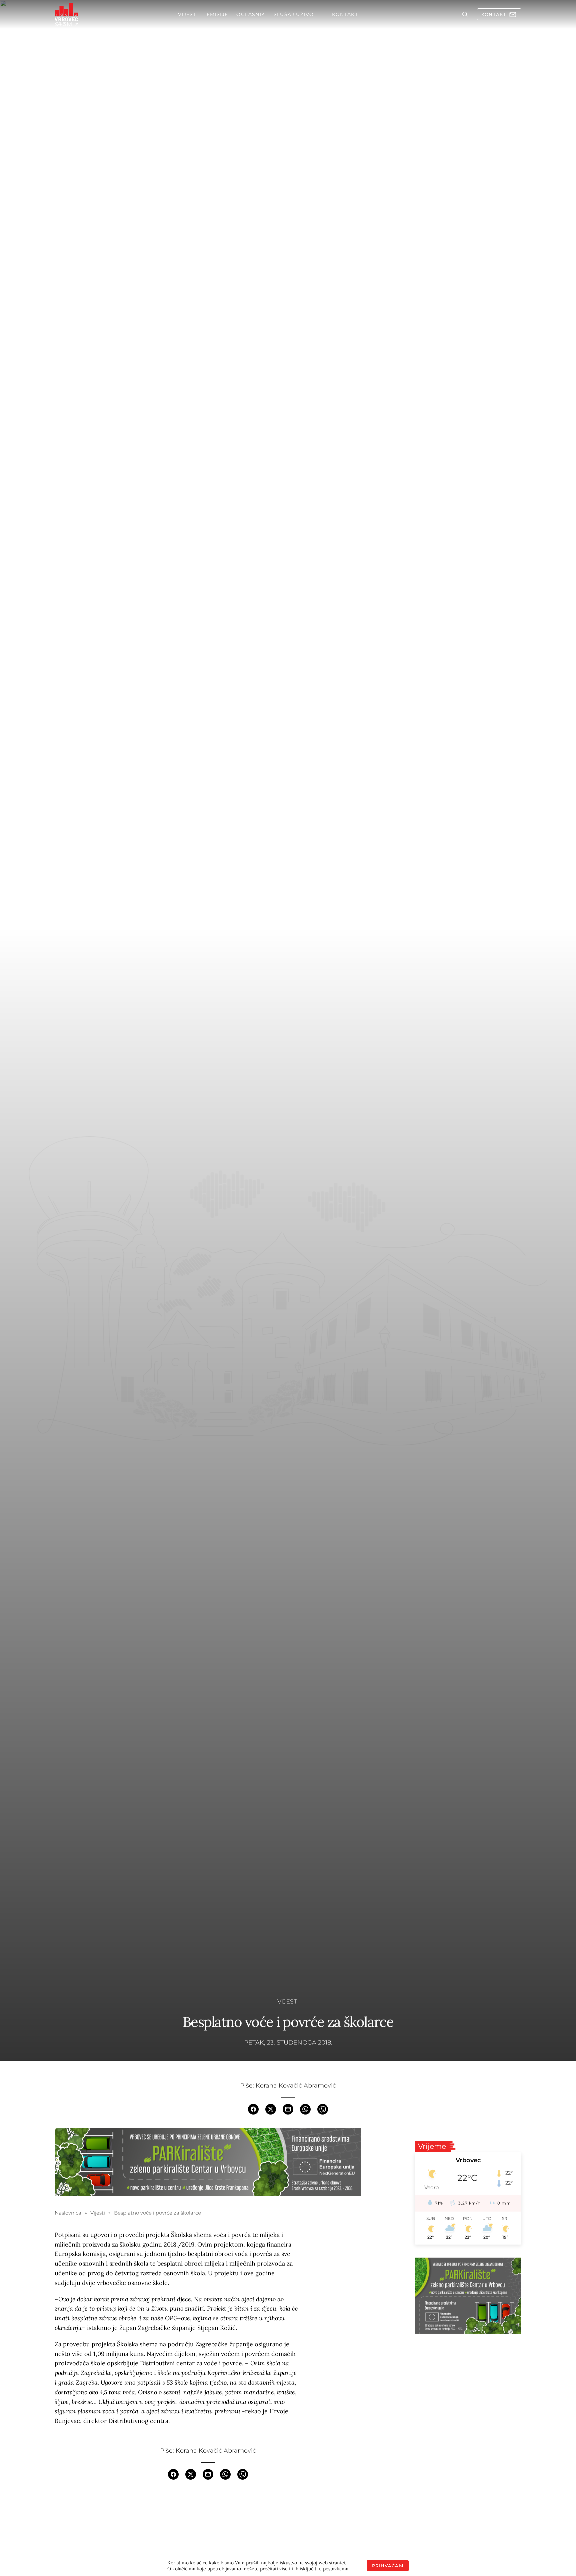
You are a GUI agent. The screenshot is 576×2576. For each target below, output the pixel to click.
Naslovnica (68, 2213)
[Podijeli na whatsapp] (305, 2109)
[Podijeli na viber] (323, 2109)
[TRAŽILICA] (465, 14)
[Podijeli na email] (288, 2109)
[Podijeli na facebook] (253, 2109)
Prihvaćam (388, 2566)
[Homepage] (66, 14)
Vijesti (288, 2002)
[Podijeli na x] (271, 2109)
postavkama (336, 2569)
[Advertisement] (468, 2389)
